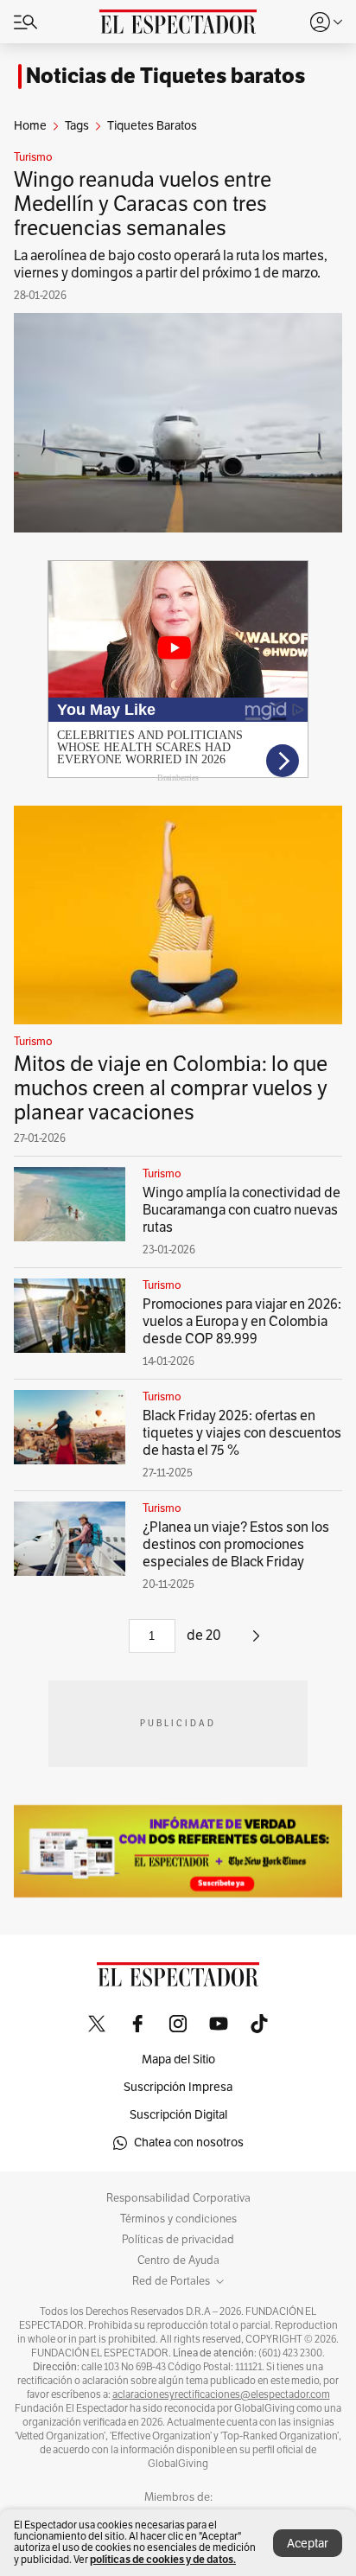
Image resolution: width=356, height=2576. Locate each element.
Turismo (33, 157)
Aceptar (308, 2544)
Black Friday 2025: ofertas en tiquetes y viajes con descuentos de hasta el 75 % (242, 1433)
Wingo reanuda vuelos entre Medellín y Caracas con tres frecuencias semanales (143, 204)
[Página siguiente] (256, 1642)
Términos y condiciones (178, 2219)
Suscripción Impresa (178, 2087)
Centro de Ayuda (178, 2260)
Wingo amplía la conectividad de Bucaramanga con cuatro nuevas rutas (242, 1210)
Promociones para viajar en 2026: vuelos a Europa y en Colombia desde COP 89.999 (242, 1322)
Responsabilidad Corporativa (178, 2198)
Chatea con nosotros (189, 2142)
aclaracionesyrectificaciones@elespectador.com (221, 2394)
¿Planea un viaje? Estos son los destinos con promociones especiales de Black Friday (236, 1545)
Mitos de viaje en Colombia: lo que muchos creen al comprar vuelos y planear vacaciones (171, 1088)
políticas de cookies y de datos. (163, 2559)
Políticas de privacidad (178, 2240)
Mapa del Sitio (178, 2060)
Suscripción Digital (178, 2115)
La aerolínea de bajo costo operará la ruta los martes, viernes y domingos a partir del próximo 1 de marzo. (171, 265)
